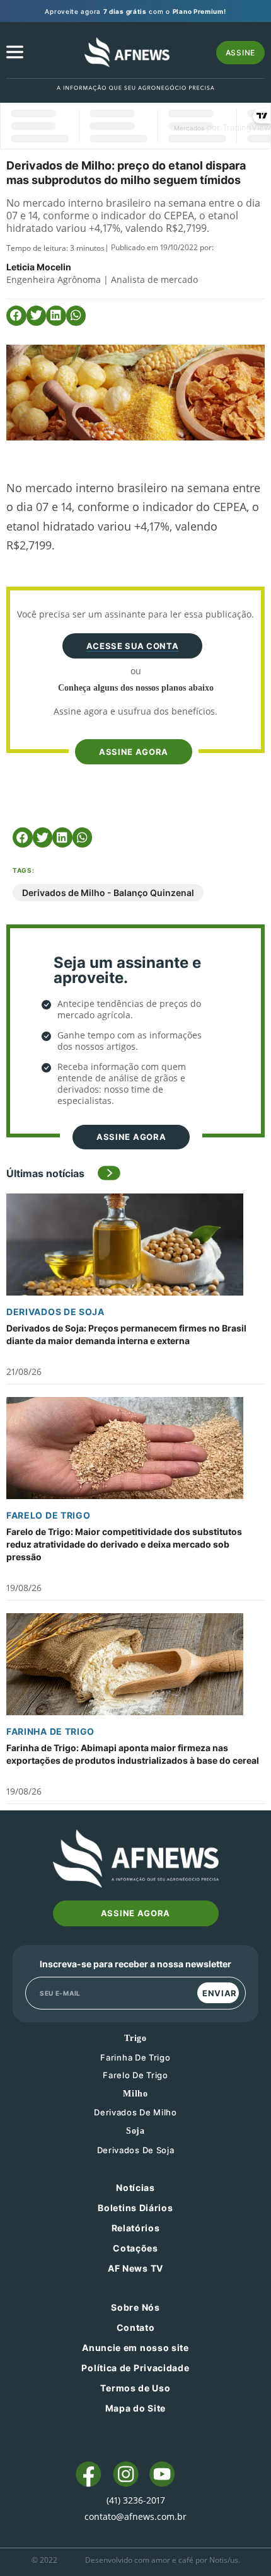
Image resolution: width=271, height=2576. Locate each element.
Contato (136, 2327)
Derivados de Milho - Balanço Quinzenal (108, 893)
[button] (16, 316)
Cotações (135, 2248)
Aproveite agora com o (135, 11)
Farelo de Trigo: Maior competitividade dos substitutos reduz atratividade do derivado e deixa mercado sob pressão (124, 1544)
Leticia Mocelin (39, 267)
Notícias (135, 2188)
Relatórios (136, 2228)
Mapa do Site (135, 2408)
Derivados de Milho (135, 2112)
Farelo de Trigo (49, 1515)
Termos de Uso (135, 2388)
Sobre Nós (135, 2307)
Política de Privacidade (135, 2368)
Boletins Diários (135, 2208)
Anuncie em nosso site (135, 2348)
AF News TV (135, 2268)
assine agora (134, 752)
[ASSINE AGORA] (132, 730)
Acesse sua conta (132, 646)
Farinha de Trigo (50, 1731)
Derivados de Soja (55, 1312)
